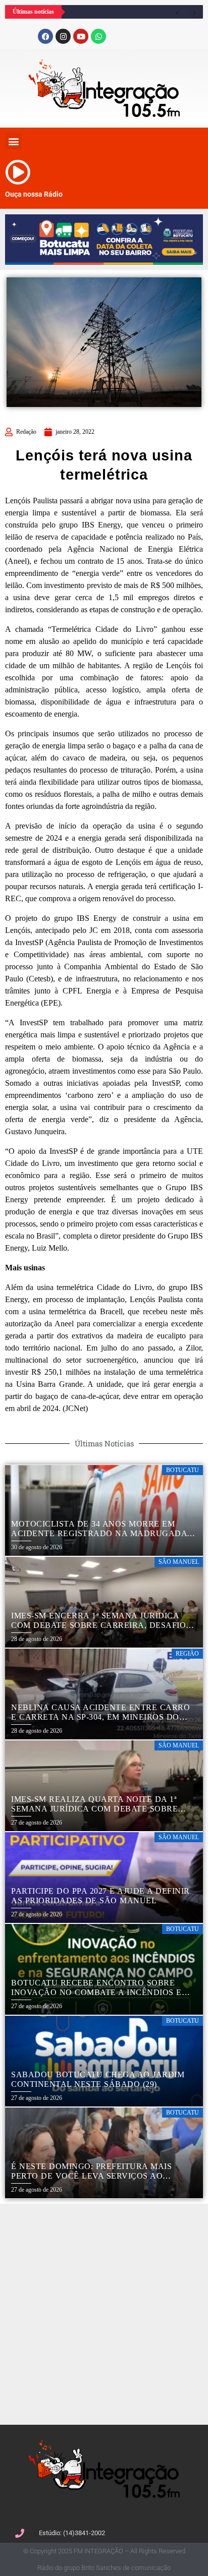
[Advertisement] (104, 2313)
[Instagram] (63, 36)
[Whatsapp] (98, 36)
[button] (13, 141)
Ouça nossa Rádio (34, 194)
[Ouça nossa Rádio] (18, 172)
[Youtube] (81, 36)
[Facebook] (45, 36)
